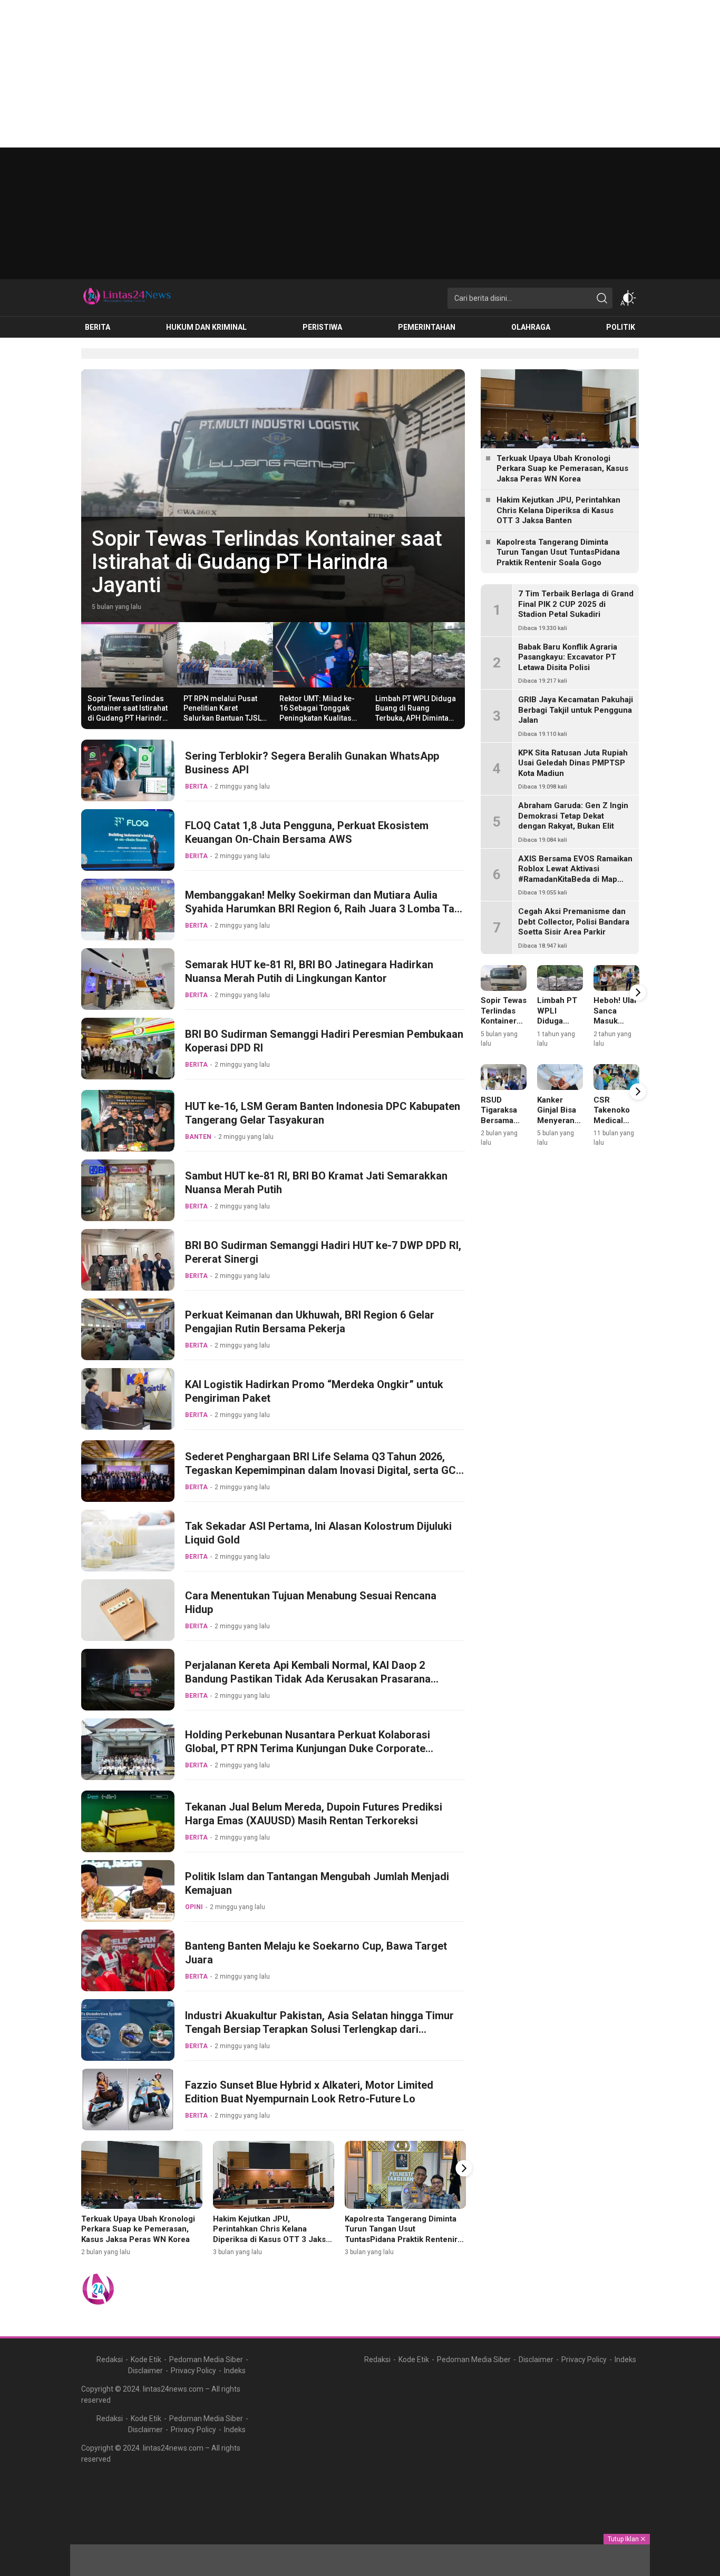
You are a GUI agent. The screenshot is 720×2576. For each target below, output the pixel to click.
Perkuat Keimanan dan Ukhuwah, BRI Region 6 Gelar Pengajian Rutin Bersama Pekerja (310, 1322)
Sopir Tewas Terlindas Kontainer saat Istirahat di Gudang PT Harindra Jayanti (128, 713)
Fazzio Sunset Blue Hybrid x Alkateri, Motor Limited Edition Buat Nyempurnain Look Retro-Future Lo (309, 2092)
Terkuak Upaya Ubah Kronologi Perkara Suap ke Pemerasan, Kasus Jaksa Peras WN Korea (138, 2229)
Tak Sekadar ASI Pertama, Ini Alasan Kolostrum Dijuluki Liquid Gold (318, 1533)
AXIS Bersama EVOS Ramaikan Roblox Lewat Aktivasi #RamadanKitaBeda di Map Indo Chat (575, 874)
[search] (602, 298)
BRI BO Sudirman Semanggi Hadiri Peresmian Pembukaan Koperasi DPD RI (324, 1041)
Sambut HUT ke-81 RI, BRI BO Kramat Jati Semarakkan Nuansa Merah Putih (316, 1183)
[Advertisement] (316, 74)
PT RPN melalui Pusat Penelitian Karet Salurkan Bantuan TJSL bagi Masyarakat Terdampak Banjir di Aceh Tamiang (272, 550)
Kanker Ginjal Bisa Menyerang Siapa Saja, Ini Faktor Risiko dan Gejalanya (558, 1131)
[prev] (82, 2168)
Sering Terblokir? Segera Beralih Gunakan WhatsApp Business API (312, 763)
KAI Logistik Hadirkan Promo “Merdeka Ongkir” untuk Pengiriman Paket (314, 1391)
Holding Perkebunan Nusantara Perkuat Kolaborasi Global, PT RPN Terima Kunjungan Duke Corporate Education (308, 1748)
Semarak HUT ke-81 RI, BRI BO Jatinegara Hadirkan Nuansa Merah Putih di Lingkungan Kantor (309, 971)
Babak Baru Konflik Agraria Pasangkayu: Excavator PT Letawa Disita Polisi (568, 657)
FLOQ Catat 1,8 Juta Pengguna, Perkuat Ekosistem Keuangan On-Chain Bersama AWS (307, 832)
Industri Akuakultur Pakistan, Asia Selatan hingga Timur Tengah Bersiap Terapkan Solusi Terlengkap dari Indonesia (319, 2029)
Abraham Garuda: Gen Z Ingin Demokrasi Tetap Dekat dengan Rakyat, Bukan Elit (573, 816)
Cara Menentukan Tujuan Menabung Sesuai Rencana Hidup (311, 1602)
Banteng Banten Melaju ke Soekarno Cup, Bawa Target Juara (316, 1953)
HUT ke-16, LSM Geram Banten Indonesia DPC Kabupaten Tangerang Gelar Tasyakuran (323, 1113)
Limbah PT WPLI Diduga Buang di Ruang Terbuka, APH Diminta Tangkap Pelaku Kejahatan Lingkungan (416, 718)
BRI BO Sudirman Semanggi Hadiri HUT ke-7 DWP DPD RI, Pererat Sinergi (323, 1252)
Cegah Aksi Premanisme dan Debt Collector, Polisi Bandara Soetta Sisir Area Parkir (574, 922)
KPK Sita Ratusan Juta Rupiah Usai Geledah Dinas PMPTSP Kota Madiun (573, 763)
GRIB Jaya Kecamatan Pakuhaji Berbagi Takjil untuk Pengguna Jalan (576, 710)
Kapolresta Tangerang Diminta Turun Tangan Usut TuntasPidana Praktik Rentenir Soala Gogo (401, 2234)
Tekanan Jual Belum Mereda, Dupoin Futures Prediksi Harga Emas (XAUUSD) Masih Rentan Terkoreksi (314, 1814)
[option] (273, 496)
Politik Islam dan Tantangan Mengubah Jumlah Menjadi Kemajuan (317, 1883)
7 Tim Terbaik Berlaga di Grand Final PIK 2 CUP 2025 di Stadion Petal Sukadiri (576, 604)
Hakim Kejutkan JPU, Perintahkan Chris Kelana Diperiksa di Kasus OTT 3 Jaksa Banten (271, 2234)
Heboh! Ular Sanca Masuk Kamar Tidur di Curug (616, 1021)
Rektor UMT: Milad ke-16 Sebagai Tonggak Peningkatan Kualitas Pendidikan (317, 713)
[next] (464, 2168)
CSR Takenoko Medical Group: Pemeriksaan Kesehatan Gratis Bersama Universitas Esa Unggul (618, 1146)
